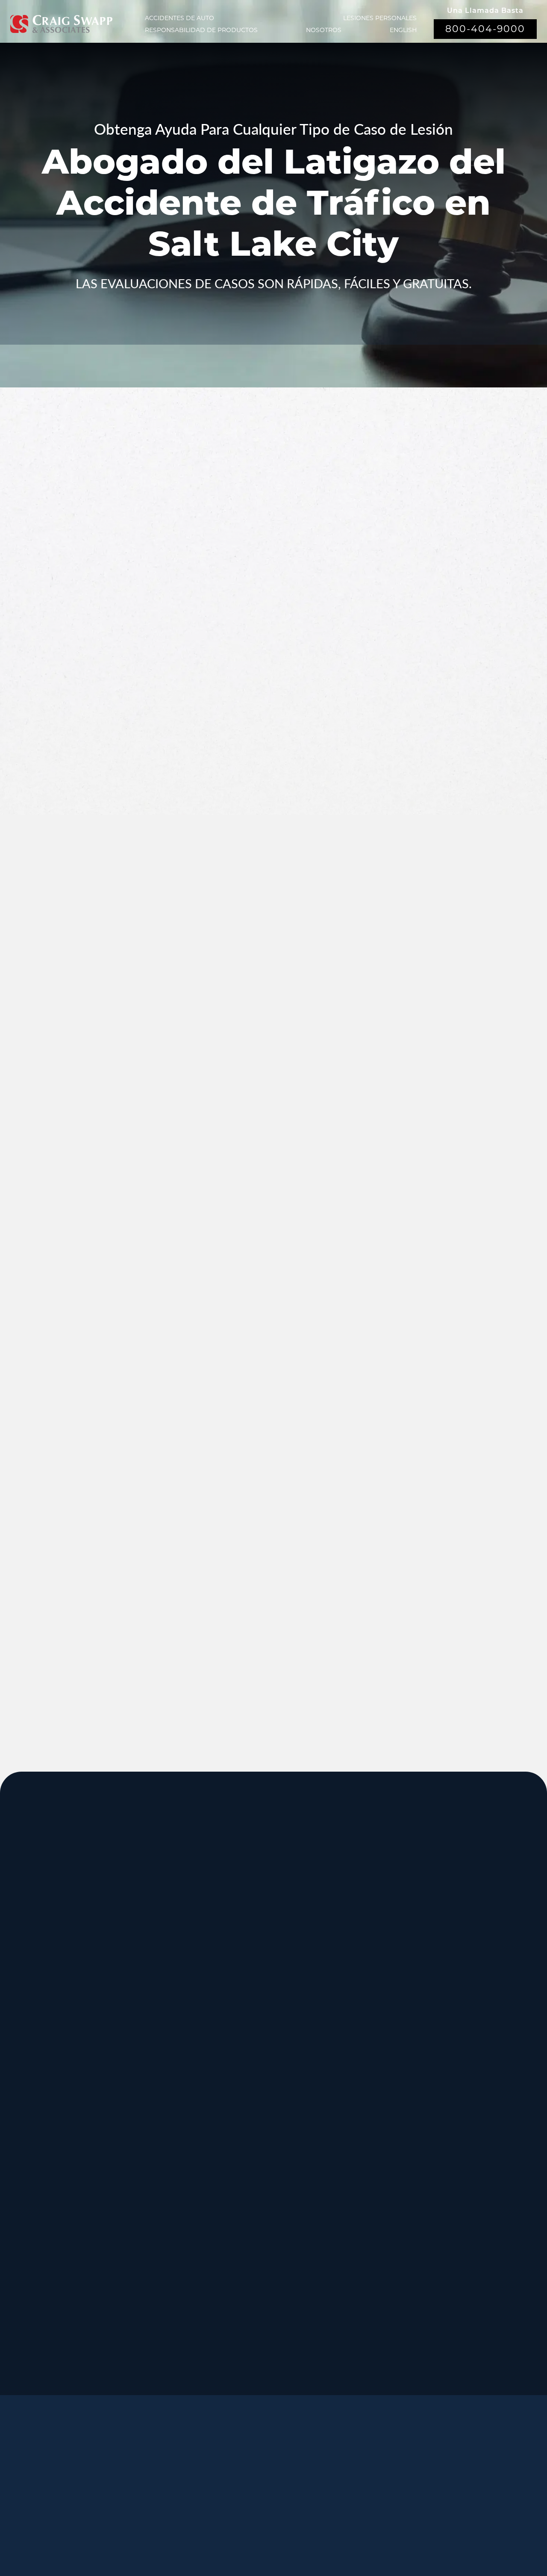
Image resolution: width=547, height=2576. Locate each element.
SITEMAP (308, 2532)
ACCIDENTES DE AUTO (179, 18)
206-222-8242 (245, 2112)
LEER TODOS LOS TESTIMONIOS (439, 1117)
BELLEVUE (464, 2216)
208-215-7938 (245, 2198)
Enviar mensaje (437, 728)
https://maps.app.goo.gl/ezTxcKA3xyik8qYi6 (396, 2284)
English (403, 30)
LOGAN (136, 2216)
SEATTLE (246, 2045)
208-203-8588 (139, 2017)
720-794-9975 (352, 2198)
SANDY (29, 1959)
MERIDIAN (144, 1959)
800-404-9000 (485, 29)
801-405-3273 (352, 2027)
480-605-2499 (459, 2198)
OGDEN (31, 2216)
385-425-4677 (139, 2274)
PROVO (456, 1959)
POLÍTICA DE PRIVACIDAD (245, 2520)
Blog (207, 2492)
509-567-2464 (139, 2112)
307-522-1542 (352, 2112)
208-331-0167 (115, 1620)
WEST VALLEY (259, 2302)
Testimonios (298, 2471)
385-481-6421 (32, 2274)
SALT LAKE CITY (370, 1959)
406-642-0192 (459, 2112)
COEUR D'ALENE (267, 2130)
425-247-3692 (459, 2284)
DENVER (353, 2130)
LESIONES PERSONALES (380, 18)
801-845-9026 (32, 2027)
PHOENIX (461, 2130)
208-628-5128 (32, 2112)
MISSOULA (465, 2045)
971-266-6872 (32, 2198)
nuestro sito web (220, 1620)
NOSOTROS (324, 30)
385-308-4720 (459, 2027)
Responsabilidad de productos (201, 30)
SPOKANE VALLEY (270, 1959)
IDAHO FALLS (259, 2216)
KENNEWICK (150, 2130)
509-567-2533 (245, 2017)
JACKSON (356, 2045)
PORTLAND (40, 2130)
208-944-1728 (245, 2274)
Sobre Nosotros (220, 2471)
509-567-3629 (139, 2198)
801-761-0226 (245, 2360)
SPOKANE (143, 2045)
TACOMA (353, 2216)
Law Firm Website (415, 2519)
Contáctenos (265, 2492)
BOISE (26, 2045)
